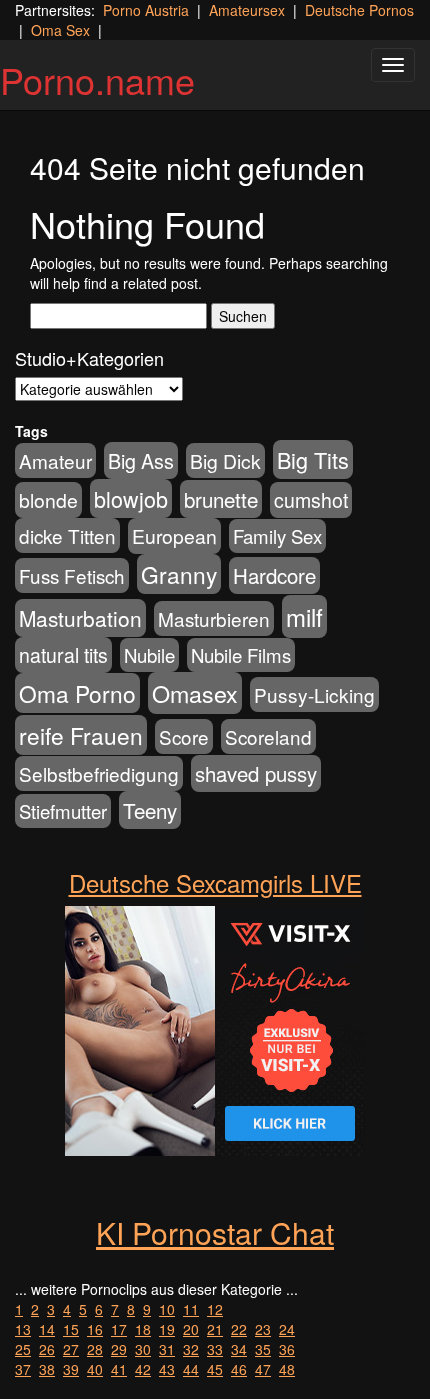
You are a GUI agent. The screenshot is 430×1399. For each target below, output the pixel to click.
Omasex (195, 693)
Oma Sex (60, 30)
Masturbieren (214, 618)
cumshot (311, 500)
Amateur (55, 460)
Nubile (149, 655)
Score (184, 736)
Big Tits (313, 459)
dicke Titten (67, 535)
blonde (48, 500)
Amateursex (247, 10)
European (174, 536)
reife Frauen (81, 735)
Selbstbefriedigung (99, 773)
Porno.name (97, 79)
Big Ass (141, 460)
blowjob (131, 498)
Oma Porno (77, 693)
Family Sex (277, 536)
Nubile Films (241, 655)
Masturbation (80, 618)
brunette (221, 499)
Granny (179, 574)
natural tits (63, 655)
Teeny (150, 810)
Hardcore (274, 575)
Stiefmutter (63, 811)
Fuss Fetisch (72, 575)
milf (304, 616)
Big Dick (225, 460)
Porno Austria (146, 10)
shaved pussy (256, 773)
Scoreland (268, 736)
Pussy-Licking (314, 694)
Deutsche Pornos (359, 10)
